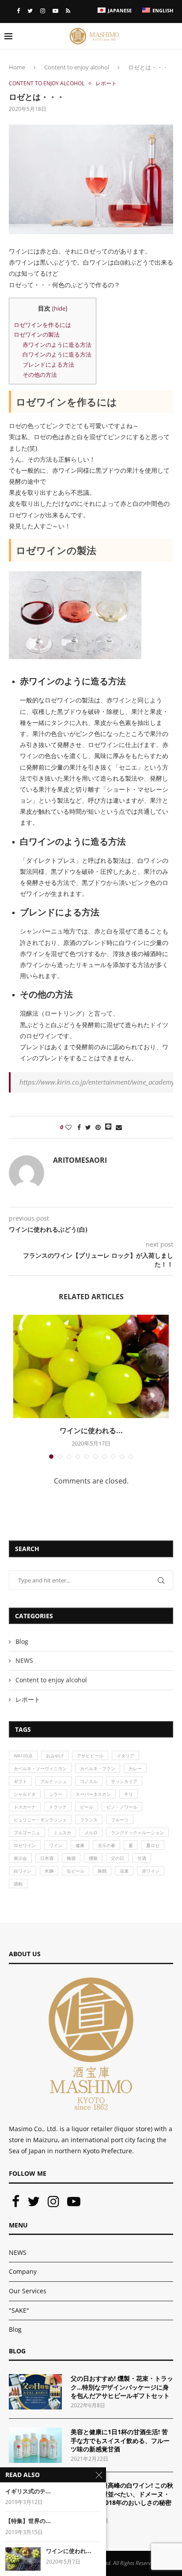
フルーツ (120, 1820)
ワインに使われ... (69, 2551)
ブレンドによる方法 (48, 364)
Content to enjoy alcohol (77, 67)
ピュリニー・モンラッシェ (40, 1820)
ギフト (20, 1781)
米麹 (49, 1871)
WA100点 (23, 1756)
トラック (58, 1807)
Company (23, 2271)
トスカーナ (25, 1807)
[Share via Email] (119, 1127)
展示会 (20, 1858)
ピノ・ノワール (122, 1807)
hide (60, 309)
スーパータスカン (93, 1794)
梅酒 (71, 1858)
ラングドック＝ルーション (137, 1832)
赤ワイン (151, 1871)
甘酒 (142, 1858)
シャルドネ (25, 1794)
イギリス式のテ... (28, 2491)
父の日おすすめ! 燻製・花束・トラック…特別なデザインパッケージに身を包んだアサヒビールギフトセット (122, 2387)
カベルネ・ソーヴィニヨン (40, 1768)
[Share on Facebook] (79, 1127)
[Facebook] (18, 11)
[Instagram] (43, 11)
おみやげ (55, 1756)
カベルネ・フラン (98, 1768)
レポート (106, 83)
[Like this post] (68, 1127)
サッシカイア (124, 1781)
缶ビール (76, 1871)
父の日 (118, 1858)
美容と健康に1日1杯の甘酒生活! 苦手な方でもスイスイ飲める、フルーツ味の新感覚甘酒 (120, 2440)
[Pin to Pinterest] (98, 1127)
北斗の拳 (106, 1845)
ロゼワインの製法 (37, 334)
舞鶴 (102, 1871)
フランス (89, 1820)
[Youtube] (55, 11)
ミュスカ (62, 1832)
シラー (56, 1794)
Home (17, 67)
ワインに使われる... (91, 1430)
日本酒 (47, 1858)
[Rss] (68, 11)
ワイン (56, 1845)
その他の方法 (40, 375)
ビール (87, 1807)
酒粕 (18, 1884)
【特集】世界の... (28, 2521)
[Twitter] (30, 11)
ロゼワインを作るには (42, 325)
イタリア (125, 1756)
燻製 (93, 1858)
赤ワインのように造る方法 (57, 345)
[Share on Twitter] (88, 1127)
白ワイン (23, 1871)
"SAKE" (19, 2310)
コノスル (89, 1781)
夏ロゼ (153, 1845)
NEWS (24, 1660)
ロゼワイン (25, 1845)
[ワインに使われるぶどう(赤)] (23, 2559)
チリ (129, 1794)
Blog (22, 1641)
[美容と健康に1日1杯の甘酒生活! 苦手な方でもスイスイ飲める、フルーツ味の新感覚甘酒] (35, 2445)
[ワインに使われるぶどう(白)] (91, 1367)
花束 (124, 1871)
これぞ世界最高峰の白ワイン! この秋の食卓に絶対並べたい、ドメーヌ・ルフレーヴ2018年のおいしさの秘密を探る (122, 2498)
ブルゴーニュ (27, 1832)
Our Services (28, 2291)
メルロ (91, 1832)
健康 (80, 1845)
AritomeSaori (80, 1160)
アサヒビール (90, 1756)
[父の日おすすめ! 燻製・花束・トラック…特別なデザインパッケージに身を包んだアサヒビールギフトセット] (35, 2392)
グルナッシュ (53, 1781)
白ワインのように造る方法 (57, 354)
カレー (135, 1768)
